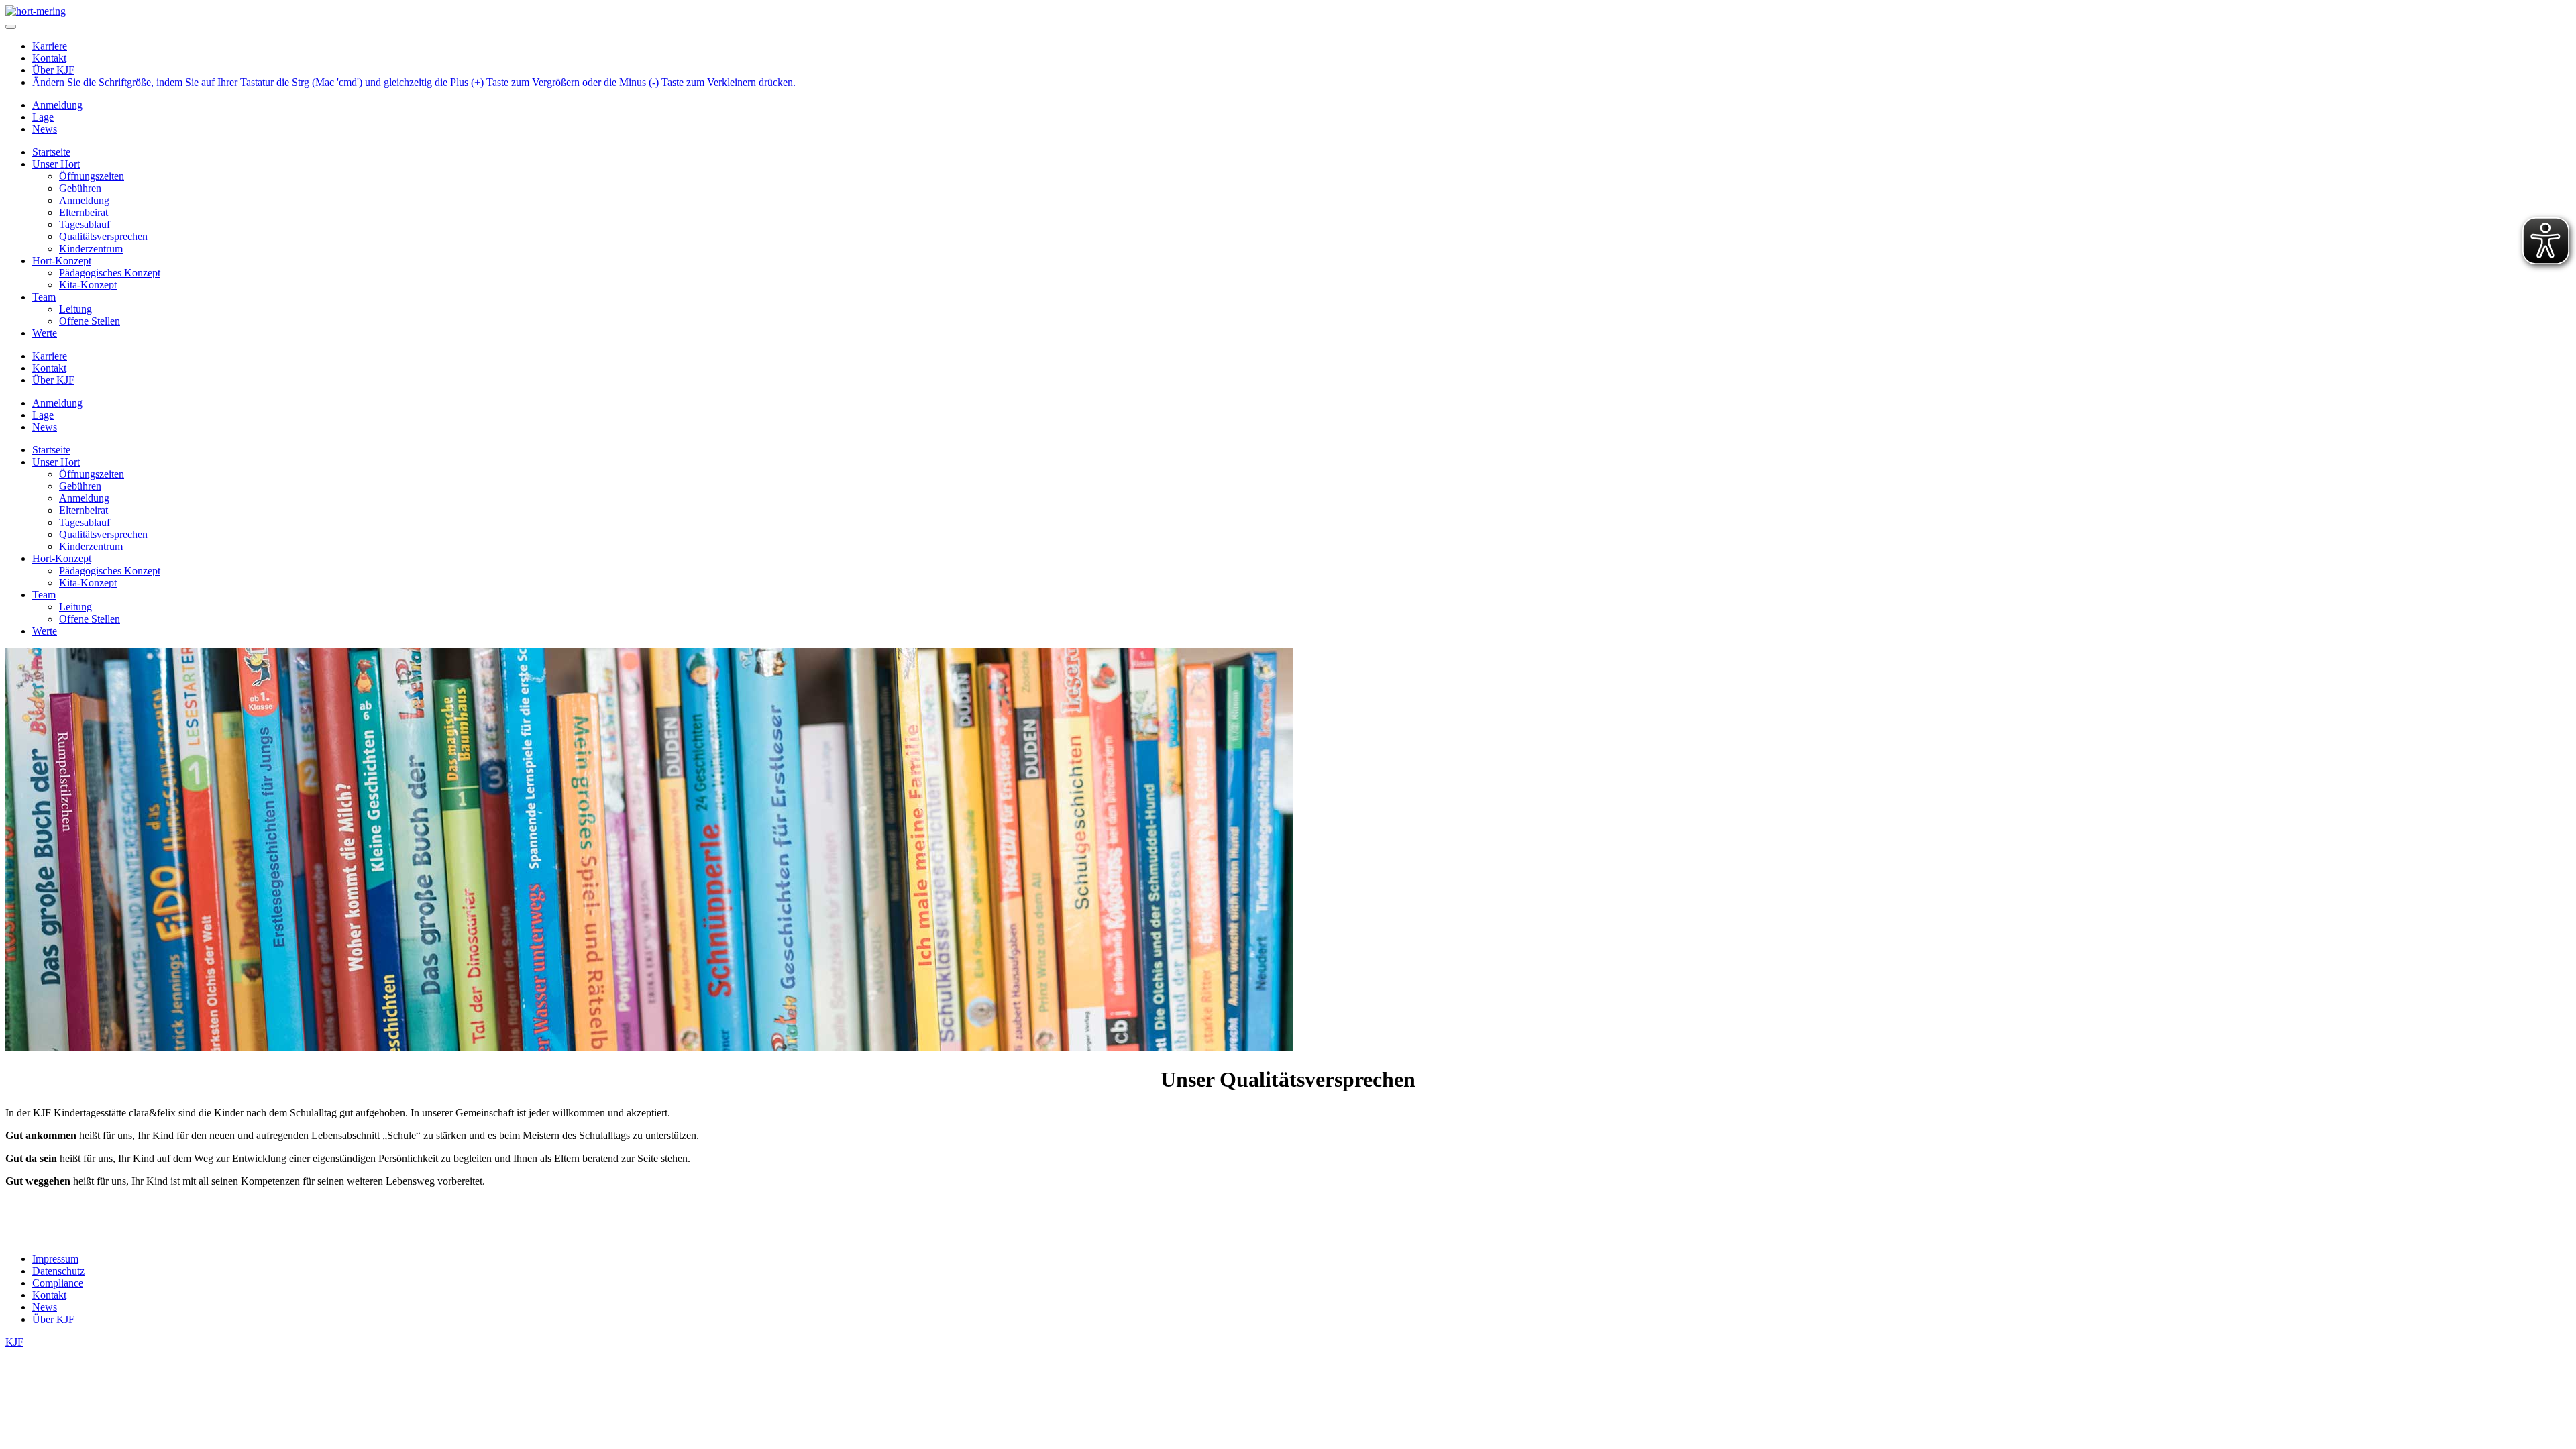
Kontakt (49, 58)
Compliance (58, 1283)
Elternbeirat (84, 212)
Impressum (55, 1259)
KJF (14, 1342)
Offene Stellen (90, 321)
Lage (43, 117)
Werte (45, 333)
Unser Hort (56, 164)
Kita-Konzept (88, 285)
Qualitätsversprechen (103, 236)
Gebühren (80, 188)
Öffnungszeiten (92, 176)
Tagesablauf (85, 224)
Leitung (75, 309)
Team (44, 297)
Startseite (51, 152)
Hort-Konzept (62, 261)
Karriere (50, 46)
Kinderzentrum (91, 249)
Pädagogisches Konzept (110, 273)
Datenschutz (58, 1271)
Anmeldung (57, 105)
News (45, 129)
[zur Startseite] (36, 11)
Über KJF (53, 70)
